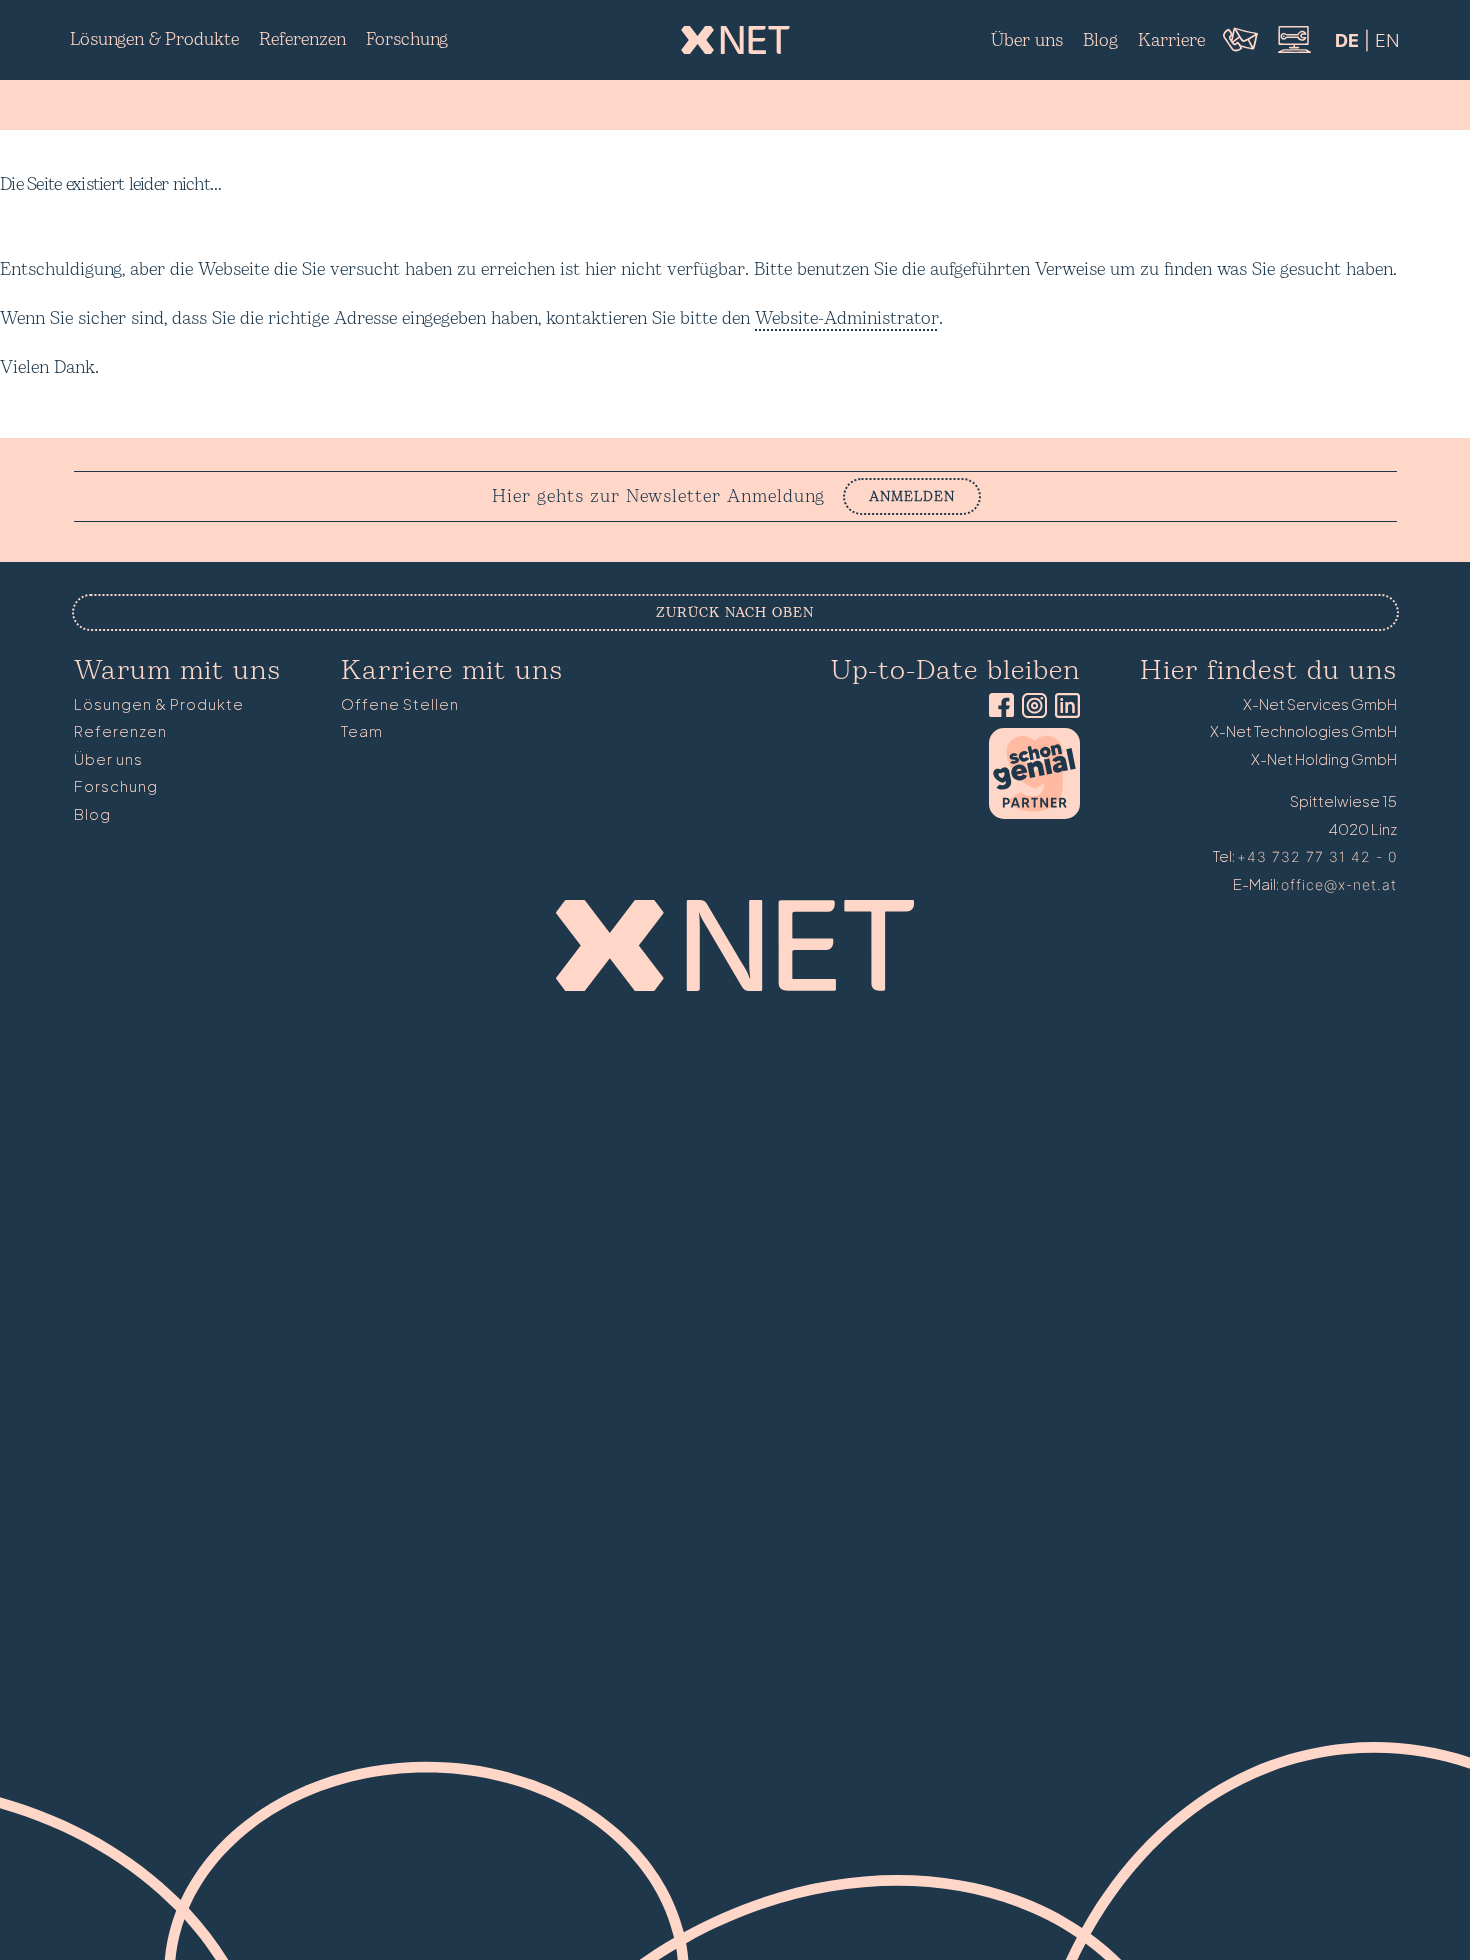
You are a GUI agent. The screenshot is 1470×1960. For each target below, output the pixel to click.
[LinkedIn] (1063, 707)
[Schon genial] (1034, 813)
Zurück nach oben (735, 612)
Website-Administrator (847, 318)
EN (1387, 40)
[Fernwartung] (1293, 50)
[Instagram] (1030, 707)
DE (1347, 40)
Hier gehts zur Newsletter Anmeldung (658, 497)
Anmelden (912, 496)
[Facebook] (997, 707)
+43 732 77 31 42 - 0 (1317, 856)
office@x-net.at (1339, 884)
